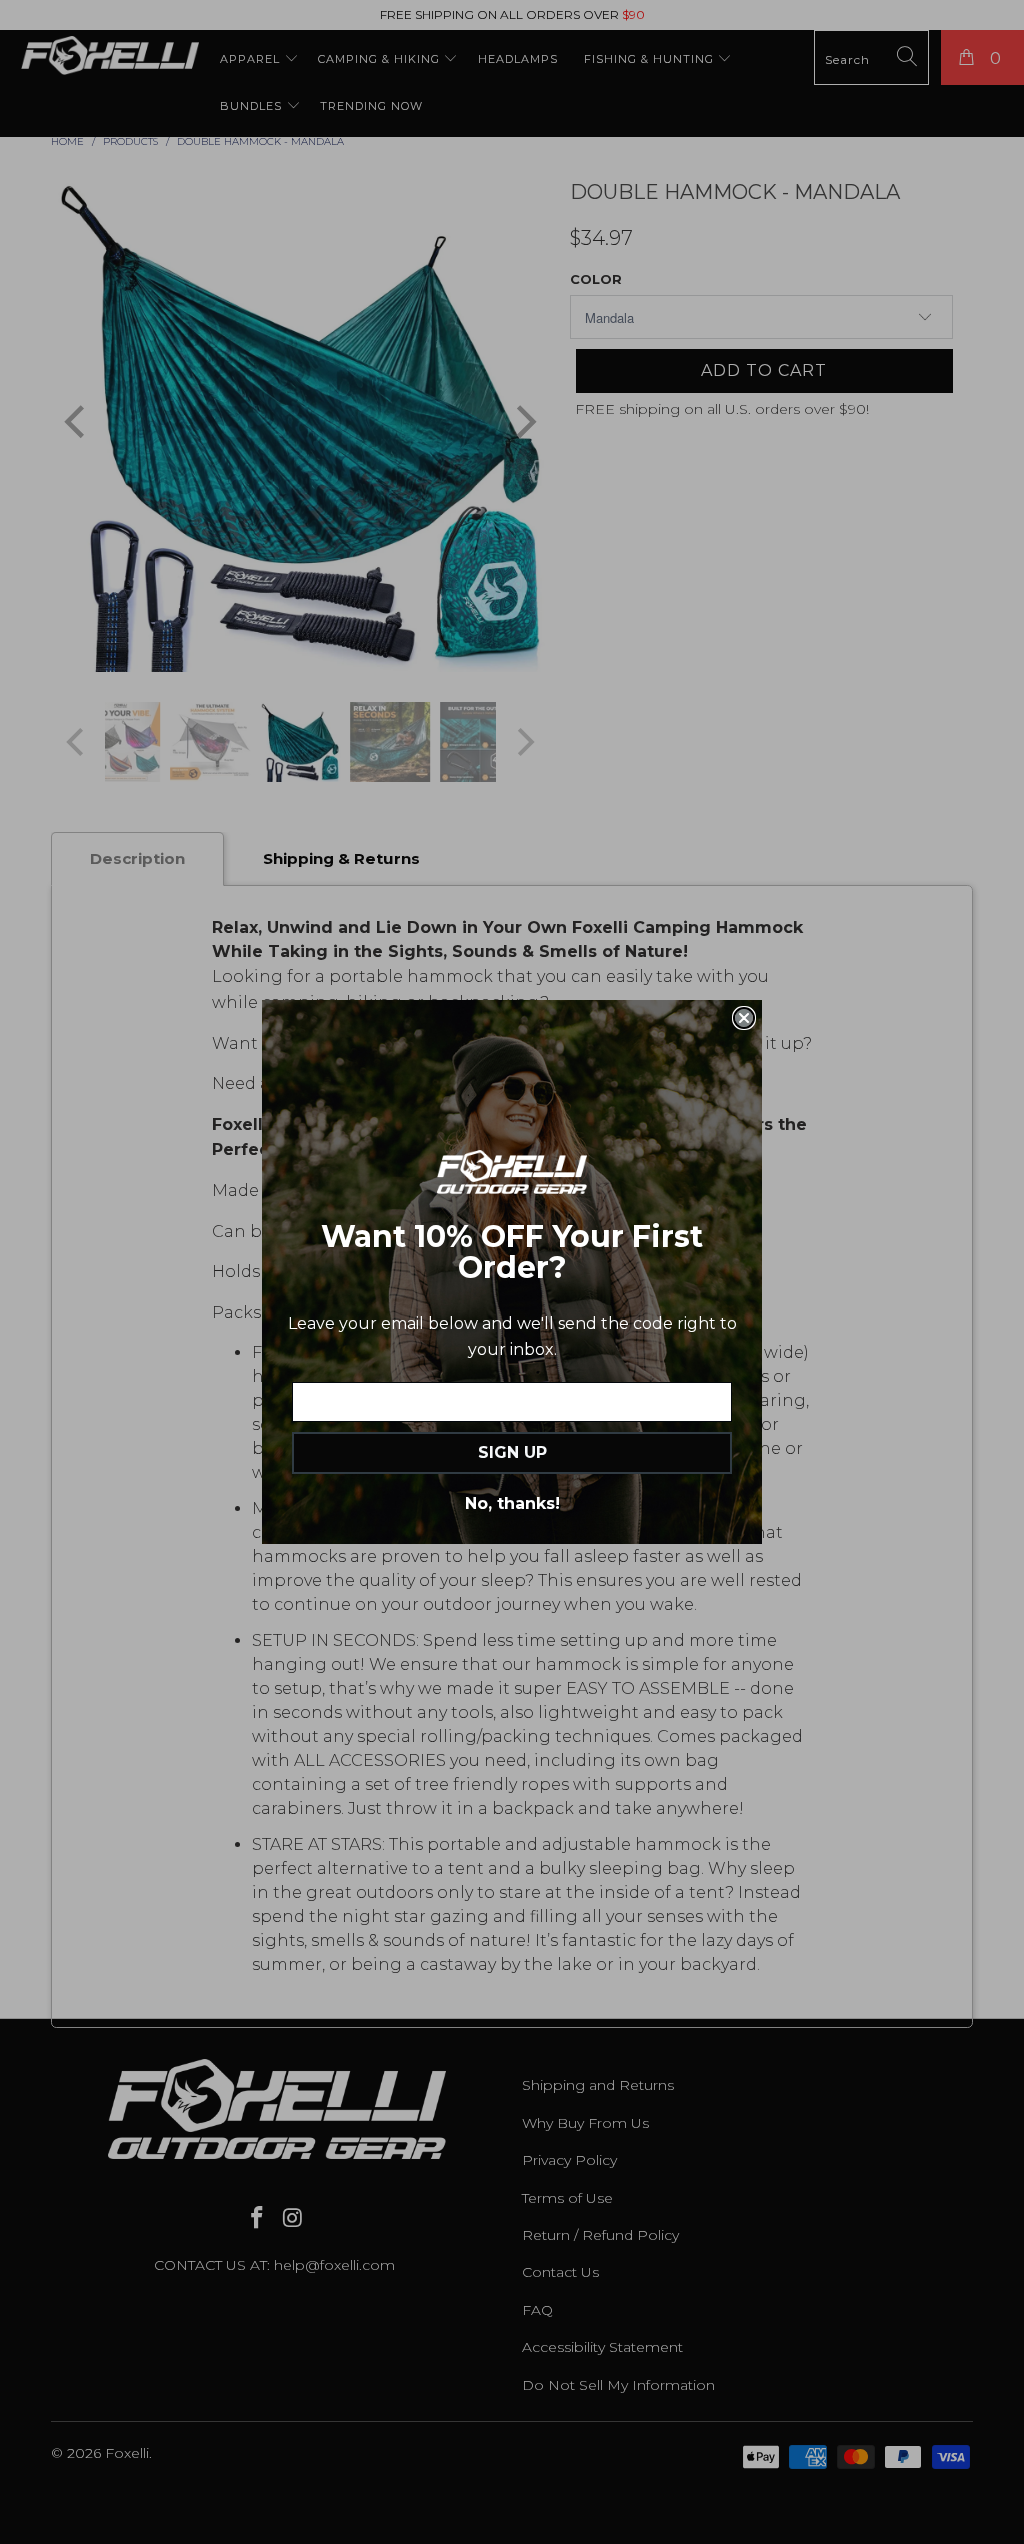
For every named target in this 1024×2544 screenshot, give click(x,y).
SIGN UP (512, 1452)
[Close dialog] (744, 1018)
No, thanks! (512, 1503)
